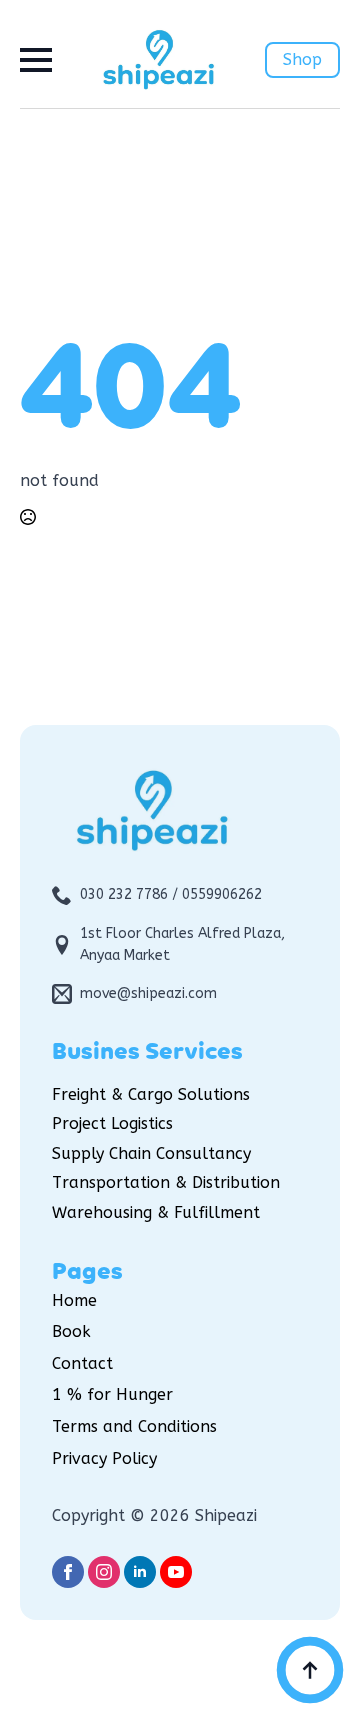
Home (74, 1300)
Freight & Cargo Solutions (151, 1094)
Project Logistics (112, 1123)
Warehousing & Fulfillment (156, 1212)
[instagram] (104, 1572)
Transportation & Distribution (166, 1182)
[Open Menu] (36, 60)
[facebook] (68, 1572)
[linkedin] (140, 1572)
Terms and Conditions (134, 1426)
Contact (82, 1363)
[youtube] (176, 1572)
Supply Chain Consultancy (151, 1153)
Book (71, 1331)
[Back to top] (310, 1670)
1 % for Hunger (112, 1394)
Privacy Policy (104, 1458)
